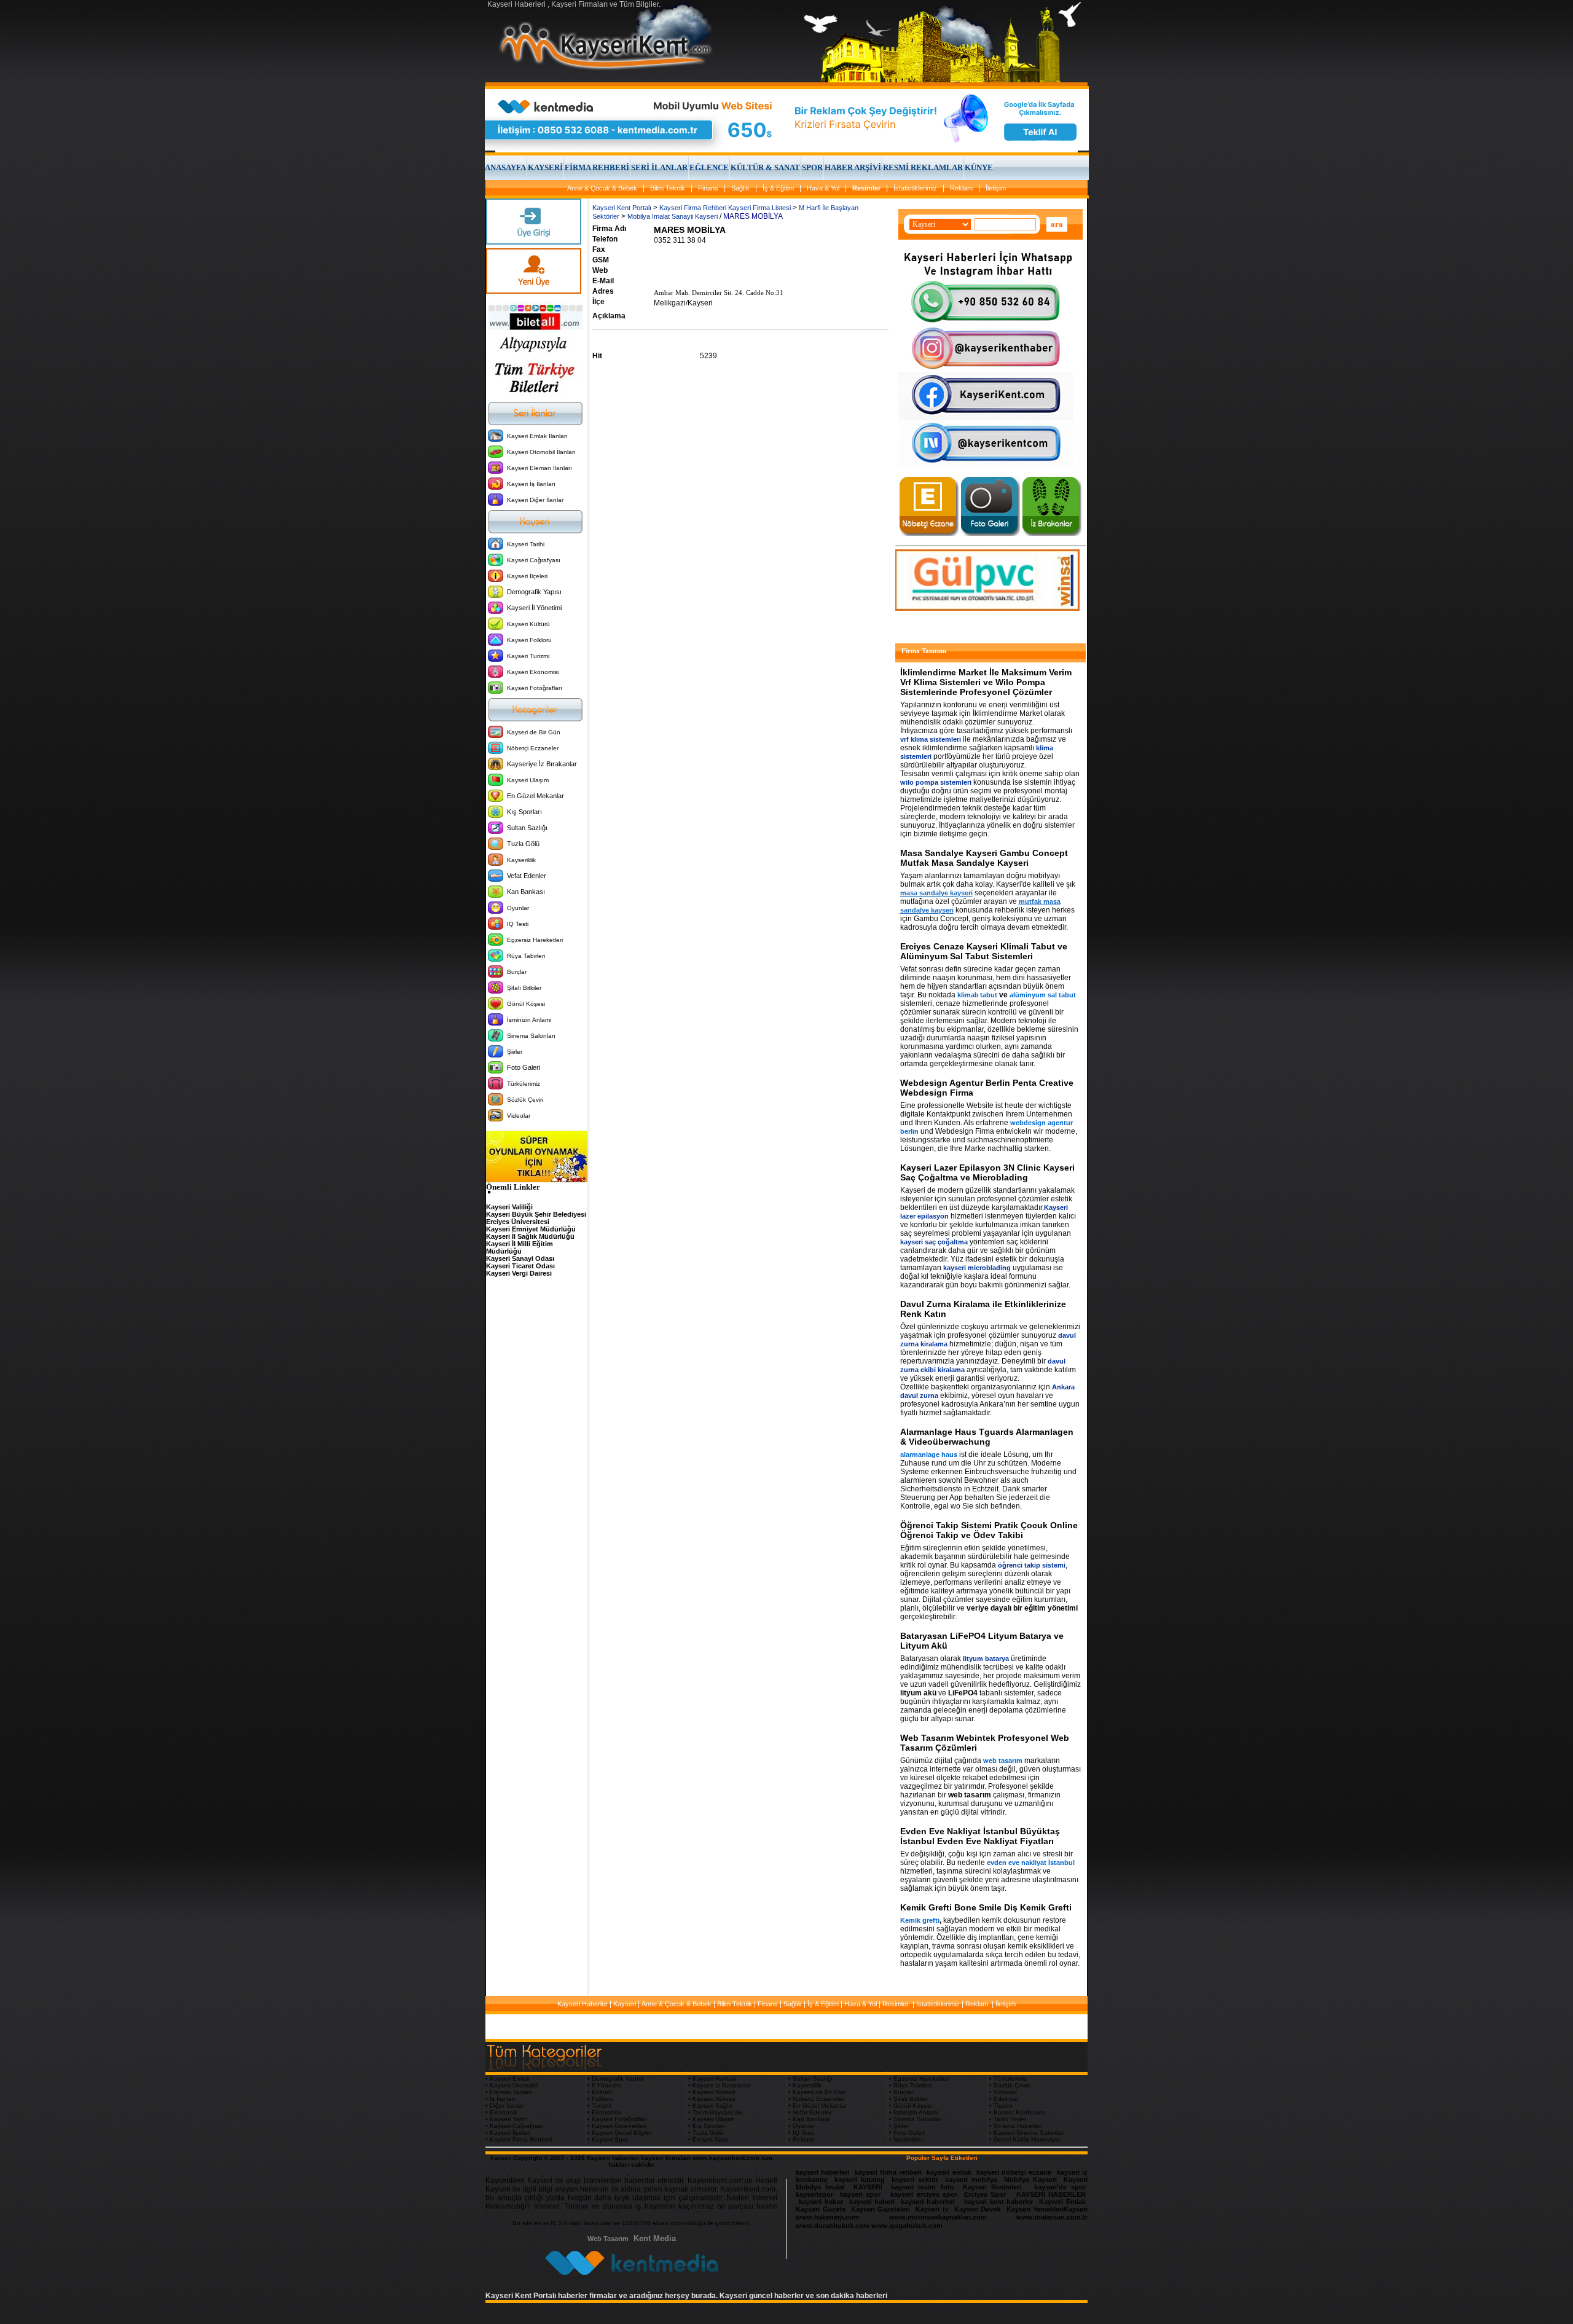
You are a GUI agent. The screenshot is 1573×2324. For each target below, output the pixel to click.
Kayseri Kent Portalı (622, 208)
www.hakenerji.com (828, 2217)
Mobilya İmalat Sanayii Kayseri (673, 216)
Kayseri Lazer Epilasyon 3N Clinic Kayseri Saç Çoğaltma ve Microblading (987, 1172)
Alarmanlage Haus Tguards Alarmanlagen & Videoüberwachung (987, 1437)
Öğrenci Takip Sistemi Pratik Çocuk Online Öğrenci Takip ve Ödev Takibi (989, 1530)
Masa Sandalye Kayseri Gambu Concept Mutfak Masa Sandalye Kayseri (984, 858)
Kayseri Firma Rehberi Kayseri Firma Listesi (725, 208)
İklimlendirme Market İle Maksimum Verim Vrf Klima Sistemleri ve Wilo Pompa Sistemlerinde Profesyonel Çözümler (986, 682)
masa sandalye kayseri (936, 893)
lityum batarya (986, 1659)
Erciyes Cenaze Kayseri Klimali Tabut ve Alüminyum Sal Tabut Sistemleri (984, 951)
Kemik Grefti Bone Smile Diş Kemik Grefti (986, 1907)
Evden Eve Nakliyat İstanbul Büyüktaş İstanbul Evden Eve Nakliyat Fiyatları (980, 1836)
